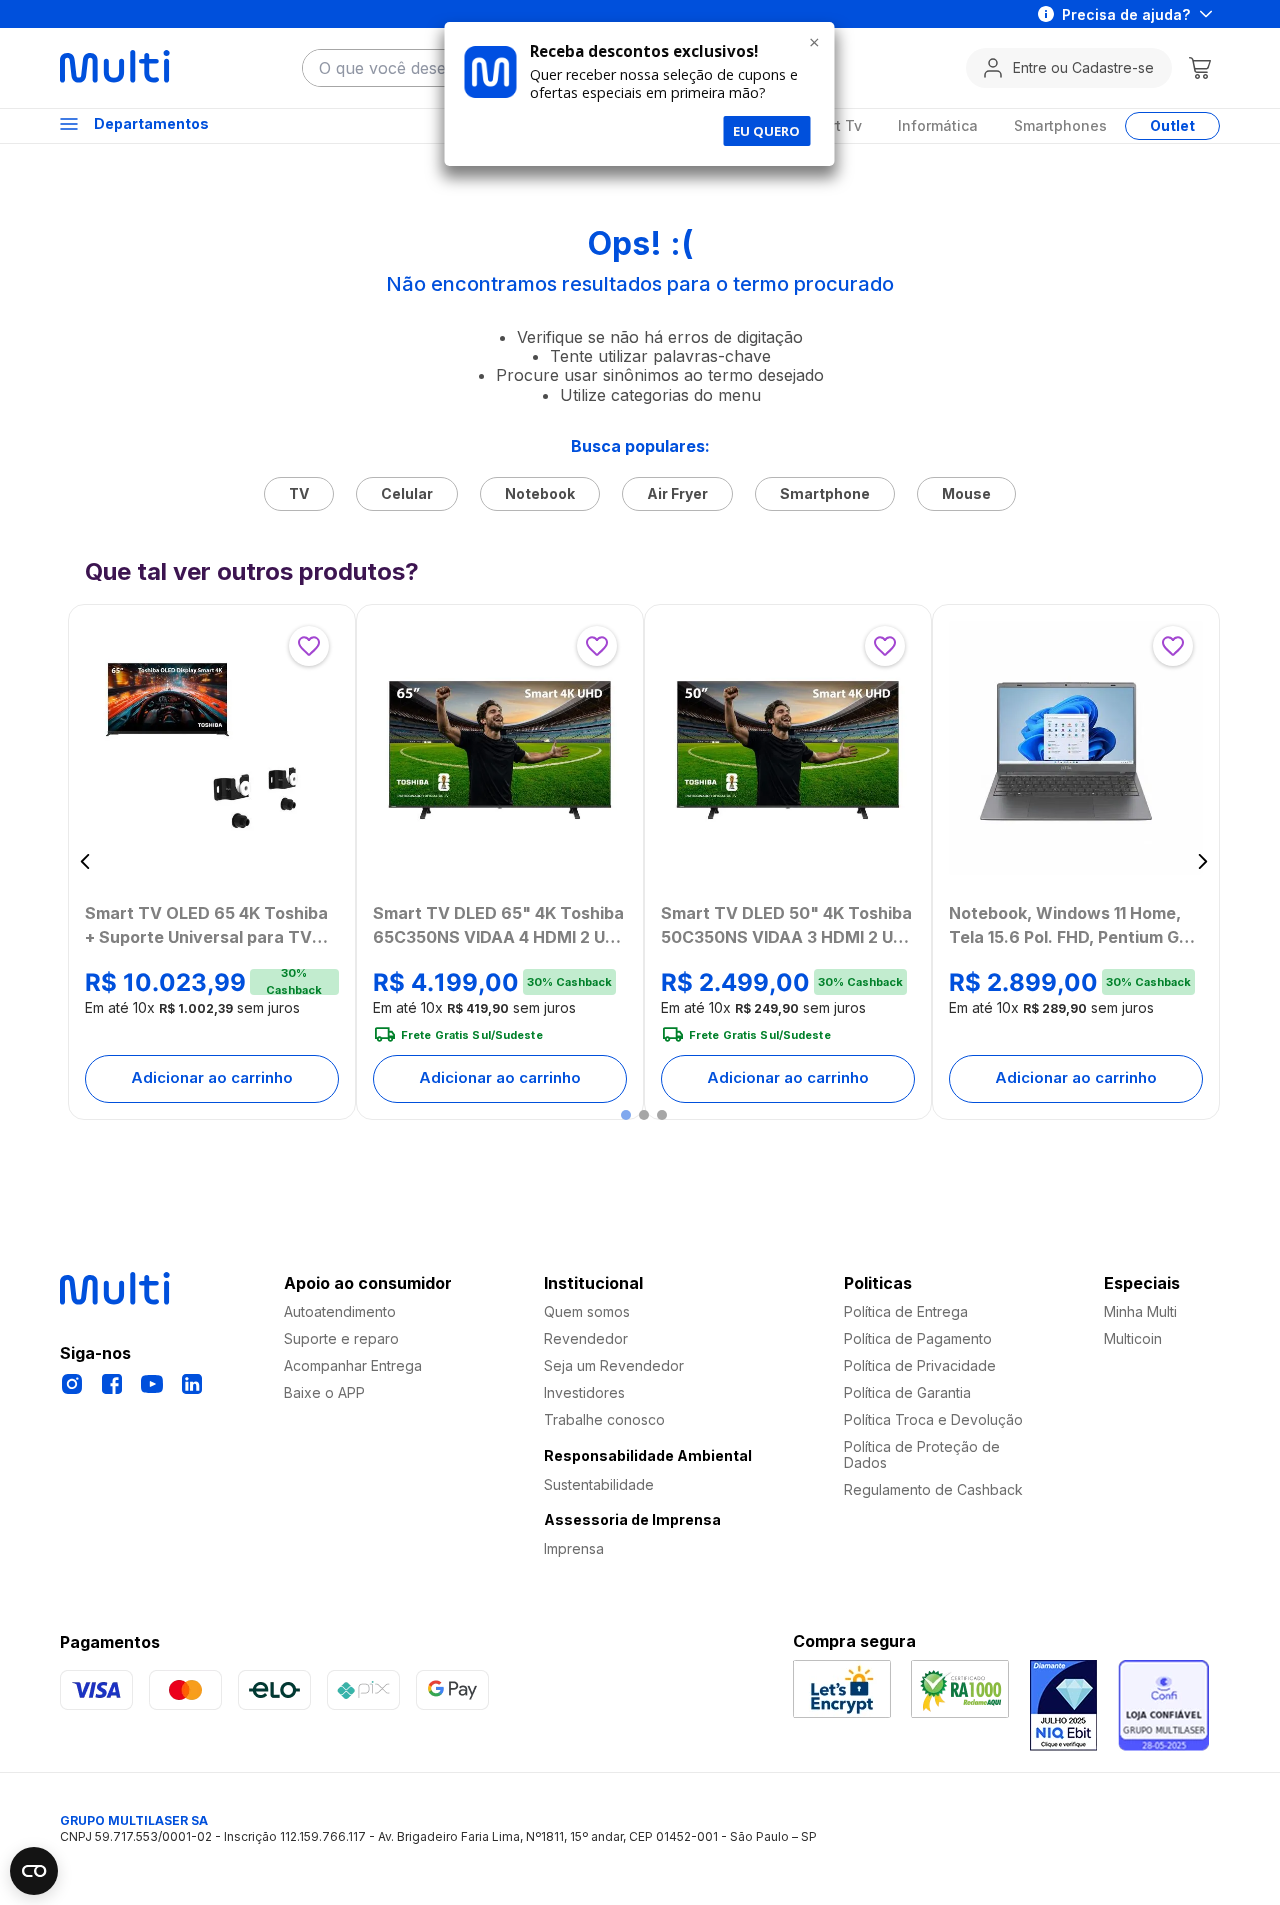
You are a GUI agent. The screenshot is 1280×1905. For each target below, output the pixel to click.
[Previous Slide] (85, 861)
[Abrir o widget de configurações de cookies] (34, 1871)
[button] (626, 1115)
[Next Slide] (1202, 861)
